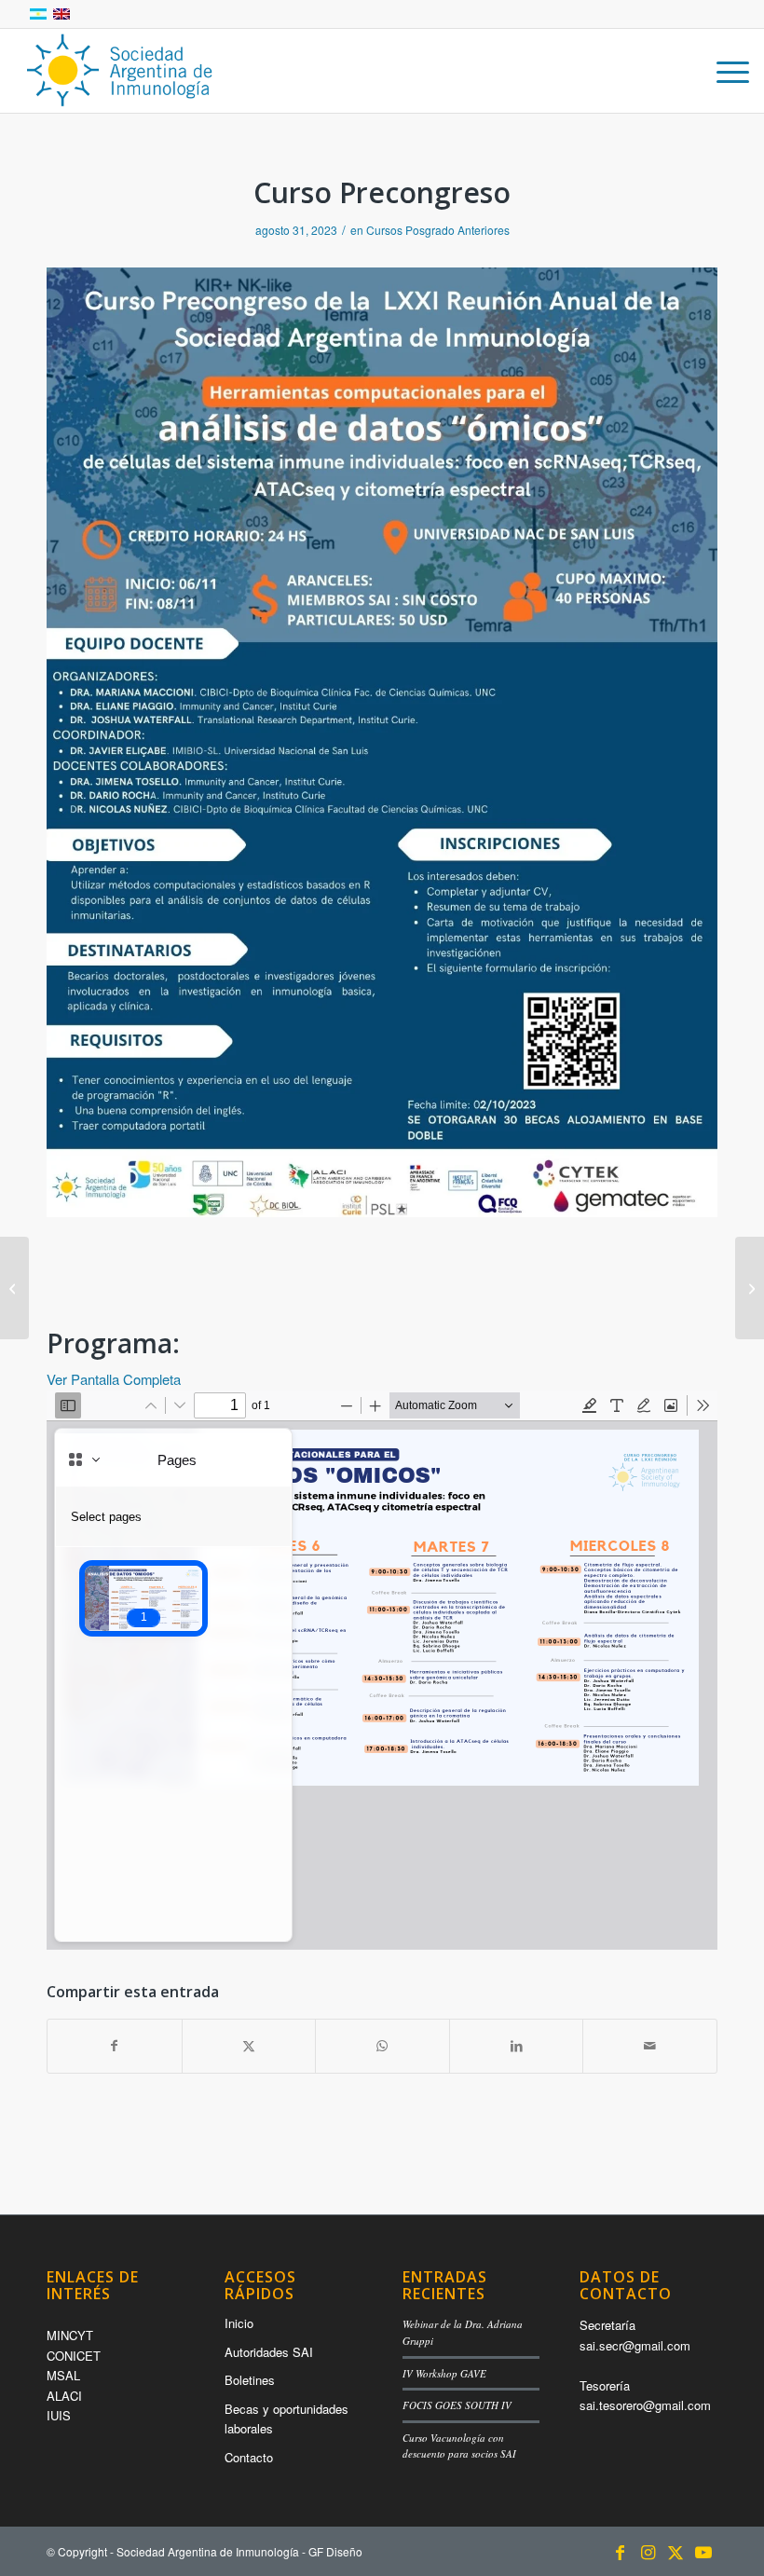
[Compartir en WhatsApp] (382, 2046)
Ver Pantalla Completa (114, 1379)
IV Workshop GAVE (444, 2373)
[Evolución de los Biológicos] (750, 1288)
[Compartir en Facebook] (115, 2046)
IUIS (59, 2415)
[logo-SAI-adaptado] (119, 71)
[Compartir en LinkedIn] (517, 2046)
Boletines (250, 2380)
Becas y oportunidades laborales (286, 2418)
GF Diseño (335, 2551)
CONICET (74, 2356)
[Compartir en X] (249, 2046)
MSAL (63, 2375)
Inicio (239, 2323)
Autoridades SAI (269, 2352)
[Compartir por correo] (650, 2046)
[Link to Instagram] (648, 2551)
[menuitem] (723, 71)
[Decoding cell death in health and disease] (14, 1288)
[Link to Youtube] (703, 2551)
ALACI (64, 2396)
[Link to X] (675, 2551)
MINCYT (70, 2335)
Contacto (249, 2457)
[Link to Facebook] (620, 2551)
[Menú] (723, 71)
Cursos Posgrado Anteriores (438, 230)
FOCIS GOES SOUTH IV (457, 2405)
